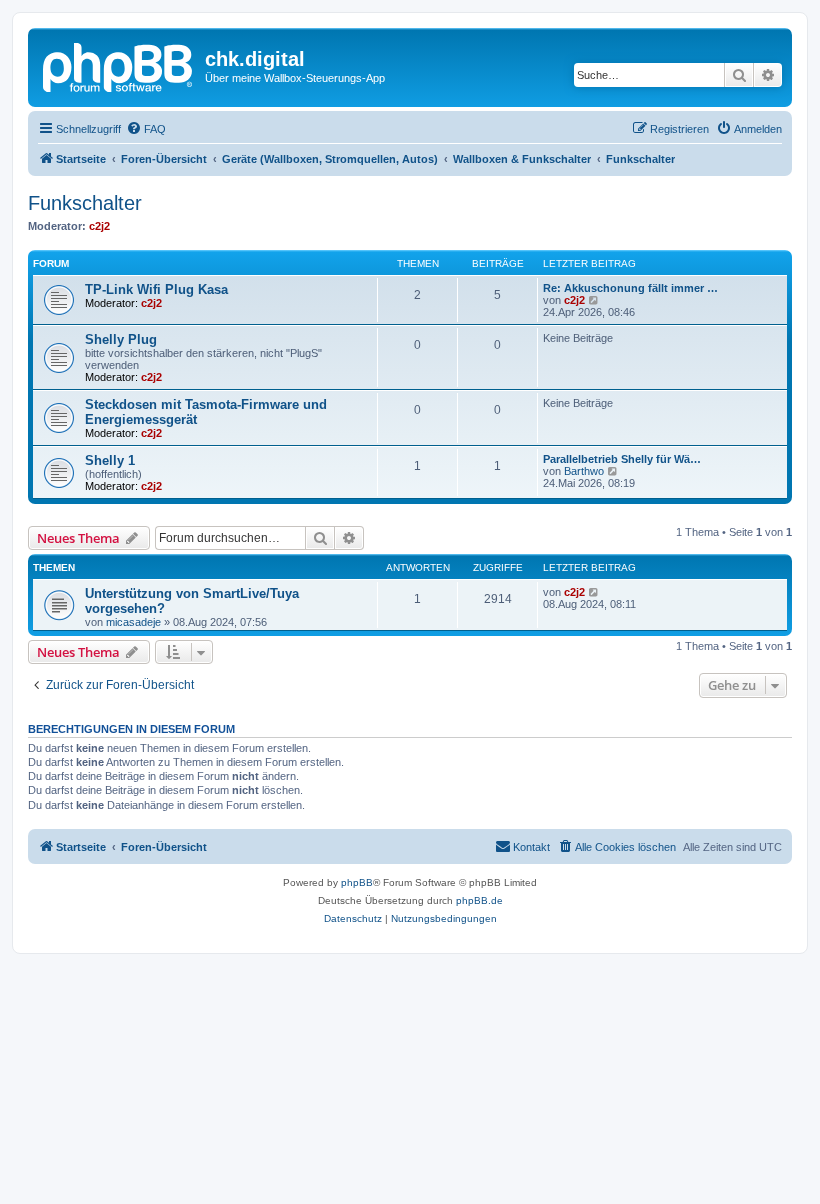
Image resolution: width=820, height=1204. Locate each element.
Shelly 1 (110, 460)
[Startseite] (119, 65)
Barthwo (584, 471)
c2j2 (99, 226)
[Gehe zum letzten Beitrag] (594, 592)
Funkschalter (85, 203)
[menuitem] (146, 129)
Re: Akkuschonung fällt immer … (630, 288)
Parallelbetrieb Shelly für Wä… (622, 459)
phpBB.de (479, 900)
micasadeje (133, 622)
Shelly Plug (121, 339)
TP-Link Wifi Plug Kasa (156, 289)
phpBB (357, 882)
